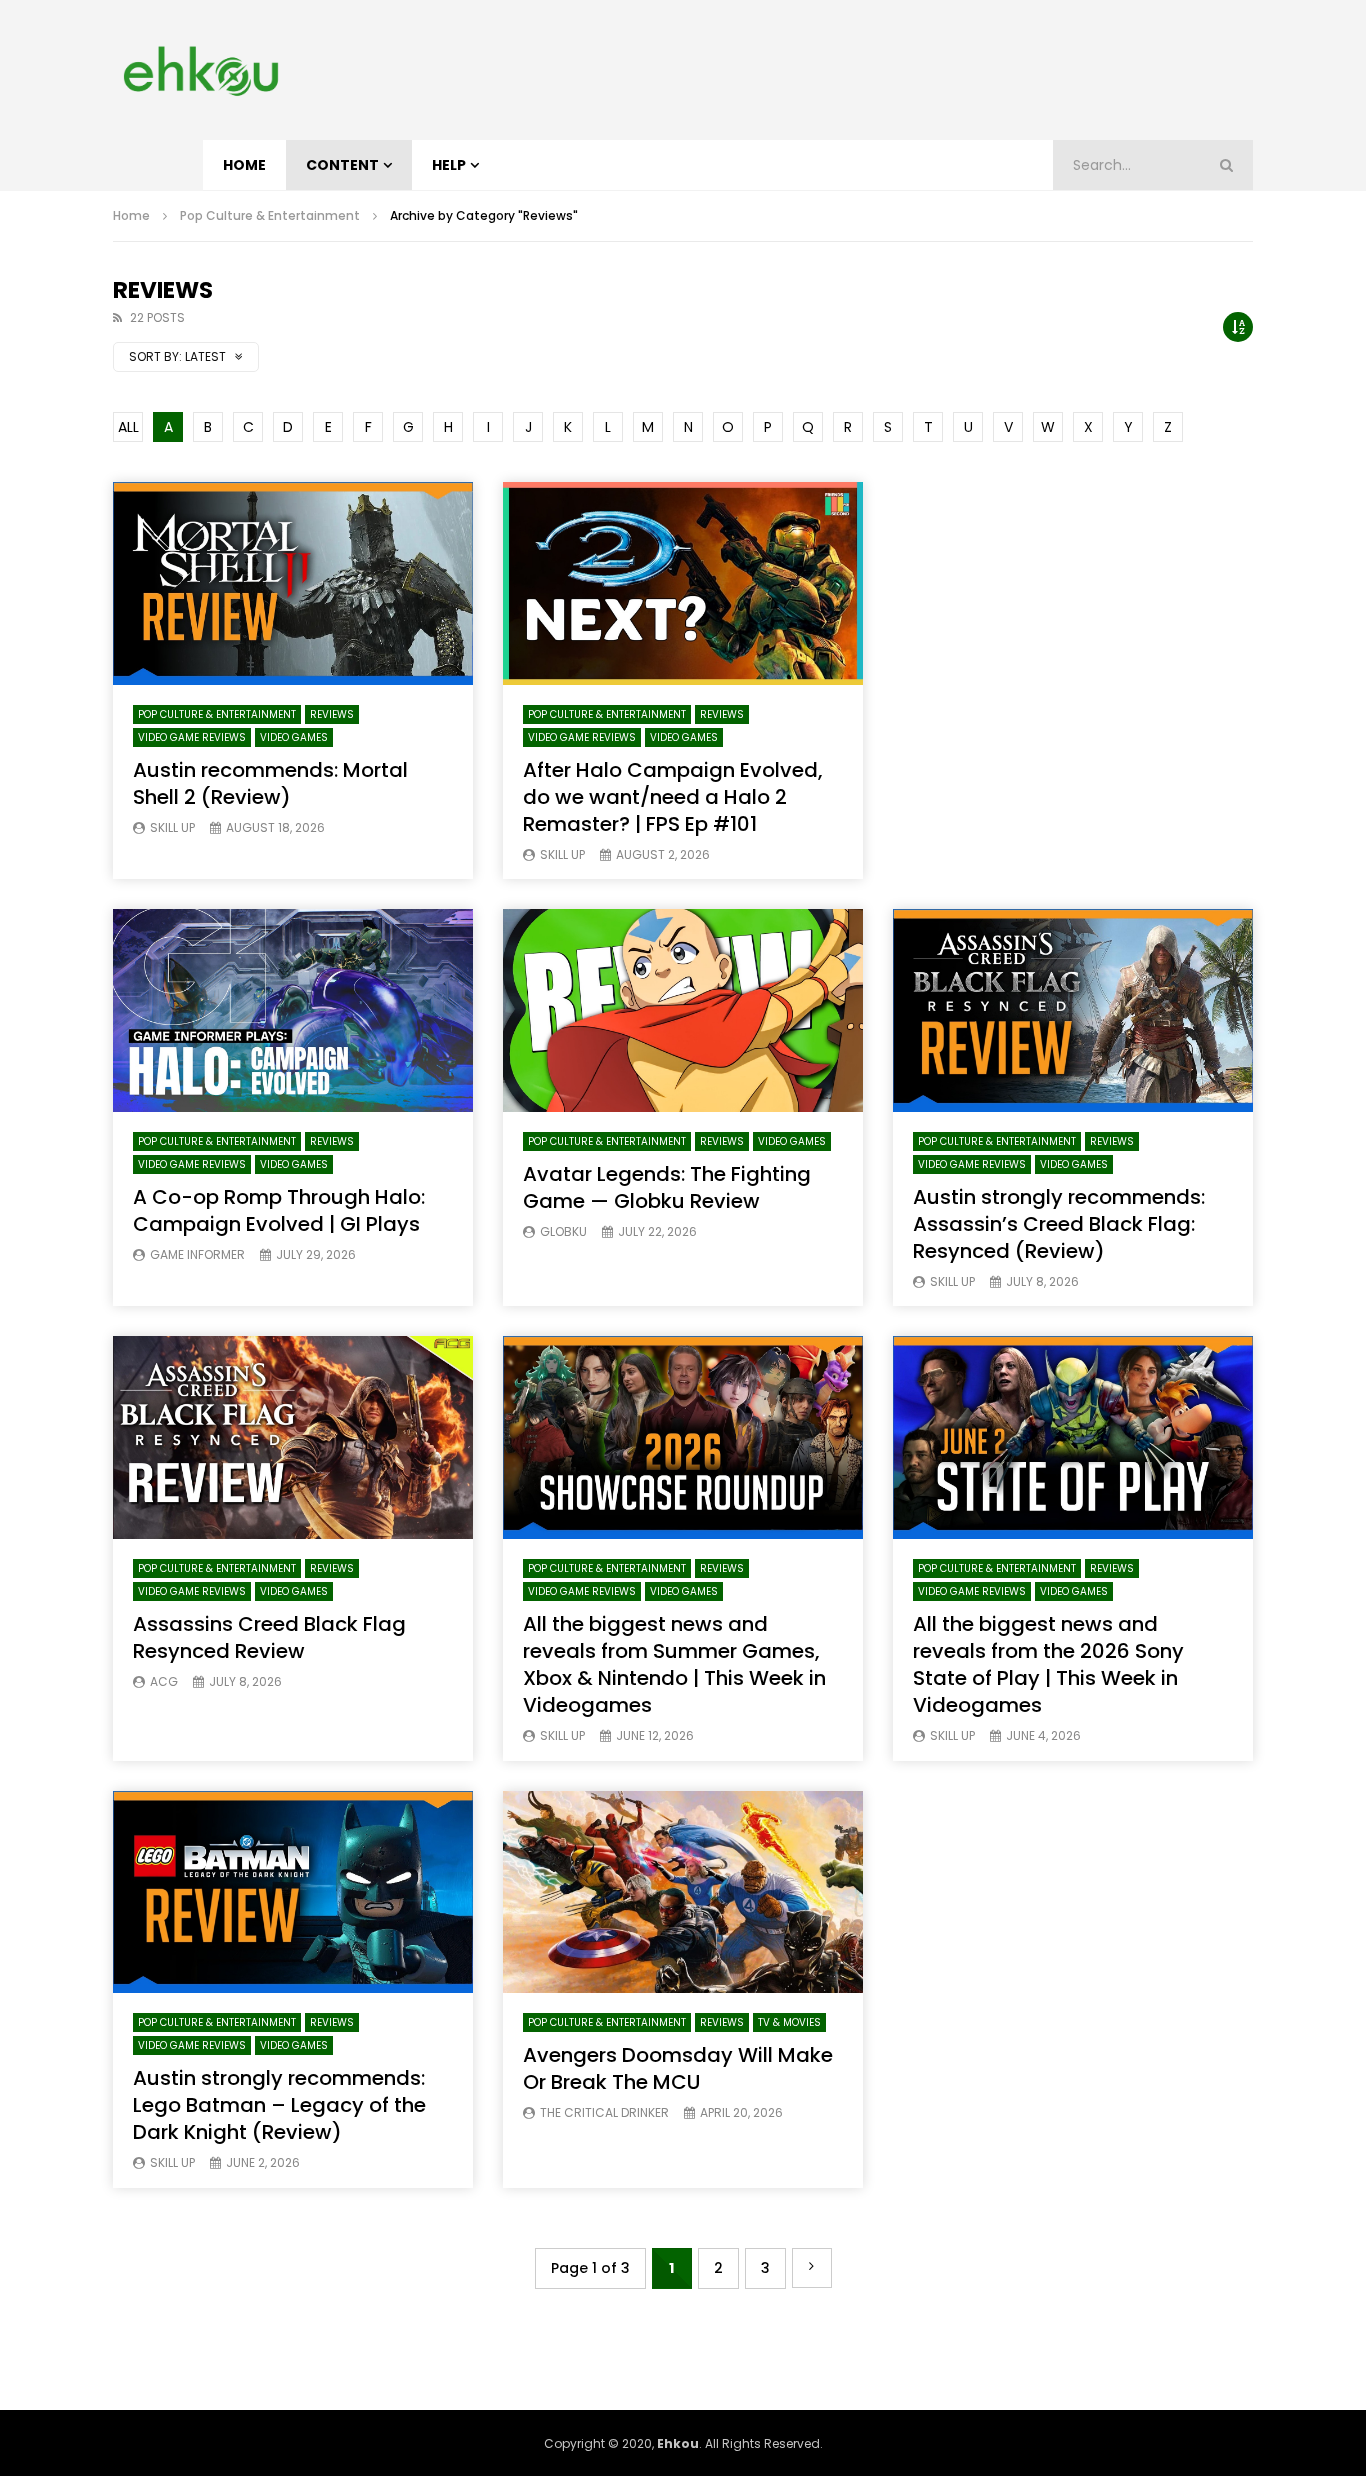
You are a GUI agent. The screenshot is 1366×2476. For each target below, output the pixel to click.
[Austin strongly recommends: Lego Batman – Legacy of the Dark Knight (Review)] (293, 1892)
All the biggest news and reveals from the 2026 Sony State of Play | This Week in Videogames (1048, 1664)
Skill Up (172, 827)
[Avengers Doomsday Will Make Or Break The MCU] (683, 1892)
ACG (164, 1681)
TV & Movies (789, 2022)
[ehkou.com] (200, 70)
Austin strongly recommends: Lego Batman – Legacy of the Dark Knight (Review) (279, 2105)
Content (342, 165)
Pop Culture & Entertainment (270, 215)
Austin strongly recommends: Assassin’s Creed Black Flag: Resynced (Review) (1059, 1224)
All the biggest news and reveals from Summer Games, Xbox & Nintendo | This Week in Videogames (674, 1664)
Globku (563, 1231)
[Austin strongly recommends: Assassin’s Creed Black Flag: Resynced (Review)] (1073, 1010)
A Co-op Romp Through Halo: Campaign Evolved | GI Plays (279, 1210)
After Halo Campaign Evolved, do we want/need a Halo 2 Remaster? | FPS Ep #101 (673, 797)
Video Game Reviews (192, 737)
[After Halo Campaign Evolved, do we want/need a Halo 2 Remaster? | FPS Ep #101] (683, 583)
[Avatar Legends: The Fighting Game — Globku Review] (683, 1010)
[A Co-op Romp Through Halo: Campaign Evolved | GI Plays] (293, 1010)
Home (244, 165)
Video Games (294, 737)
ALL (128, 427)
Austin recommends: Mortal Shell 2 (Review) (270, 783)
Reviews (332, 714)
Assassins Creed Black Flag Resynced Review (269, 1637)
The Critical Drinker (604, 2112)
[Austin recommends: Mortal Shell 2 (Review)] (293, 583)
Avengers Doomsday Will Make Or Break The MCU (678, 2068)
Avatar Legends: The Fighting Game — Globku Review (667, 1187)
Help (449, 165)
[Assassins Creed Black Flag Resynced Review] (293, 1437)
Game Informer (197, 1254)
